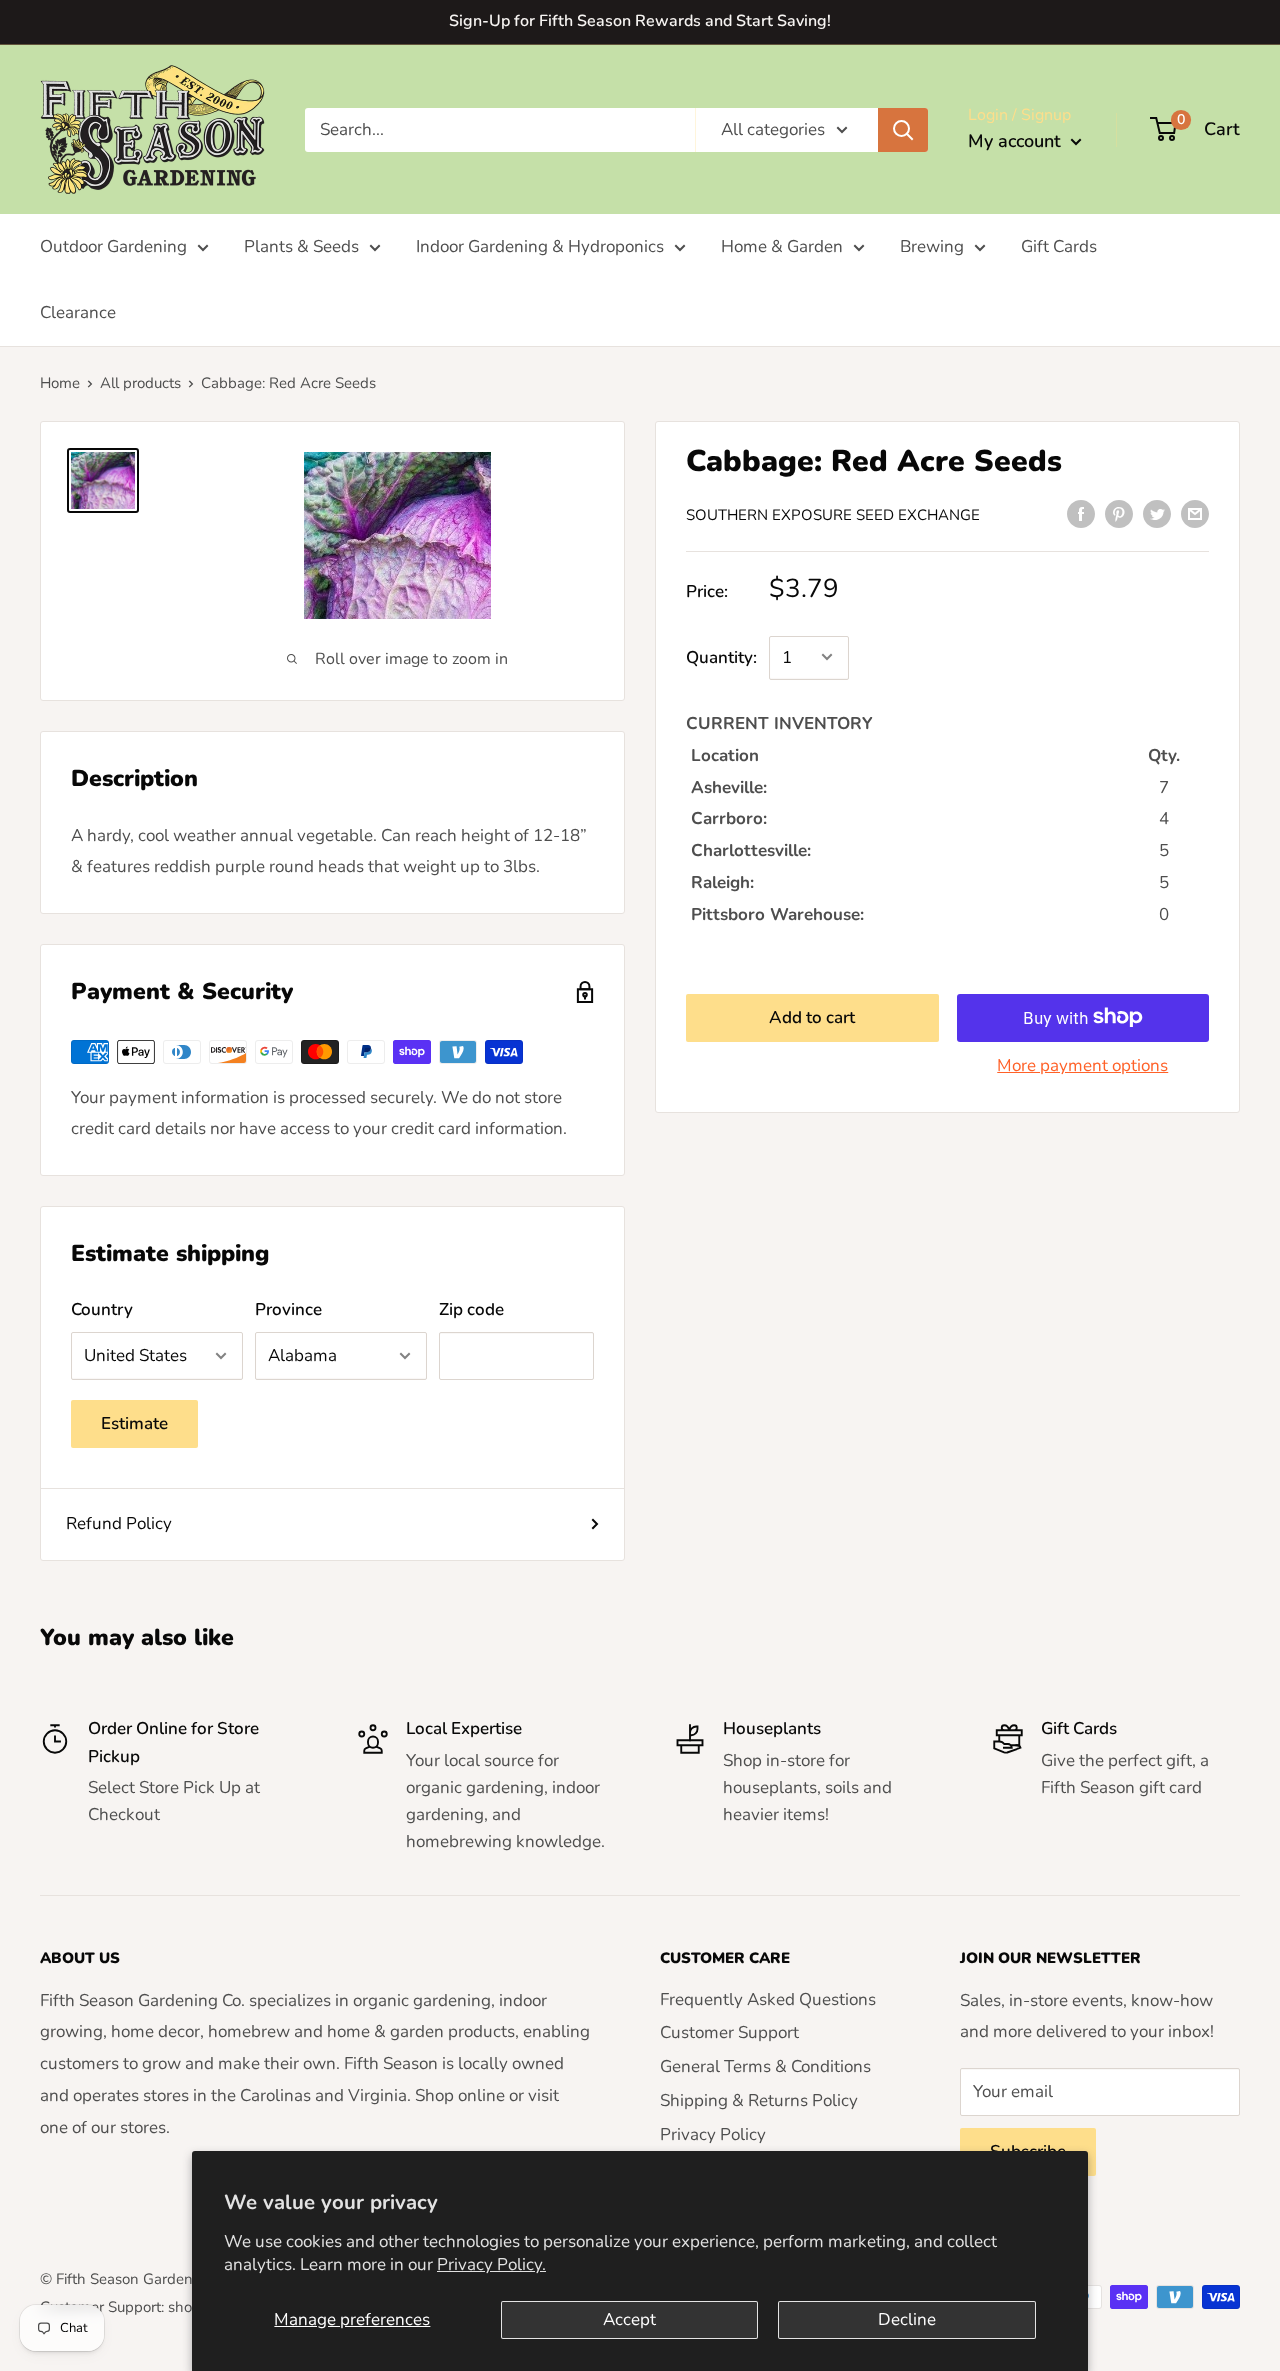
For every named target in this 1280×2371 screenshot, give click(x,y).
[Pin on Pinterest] (1119, 513)
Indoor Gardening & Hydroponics (540, 246)
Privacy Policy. (491, 2264)
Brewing (932, 246)
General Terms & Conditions (765, 2066)
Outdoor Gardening (113, 246)
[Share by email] (1195, 513)
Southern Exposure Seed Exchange (833, 514)
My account (1017, 141)
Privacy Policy (713, 2134)
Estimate (134, 1423)
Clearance (78, 312)
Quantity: (721, 656)
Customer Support (729, 2032)
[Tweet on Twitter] (1157, 513)
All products (140, 383)
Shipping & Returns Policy (759, 2100)
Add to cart (812, 1016)
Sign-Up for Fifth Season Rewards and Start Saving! (640, 21)
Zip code (471, 1309)
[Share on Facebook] (1081, 513)
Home (60, 383)
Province (288, 1309)
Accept (629, 2319)
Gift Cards (1059, 246)
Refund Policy (119, 1523)
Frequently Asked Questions (768, 1999)
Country (102, 1309)
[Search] (903, 129)
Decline (907, 2319)
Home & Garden (782, 246)
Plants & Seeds (301, 246)
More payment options (1082, 1064)
